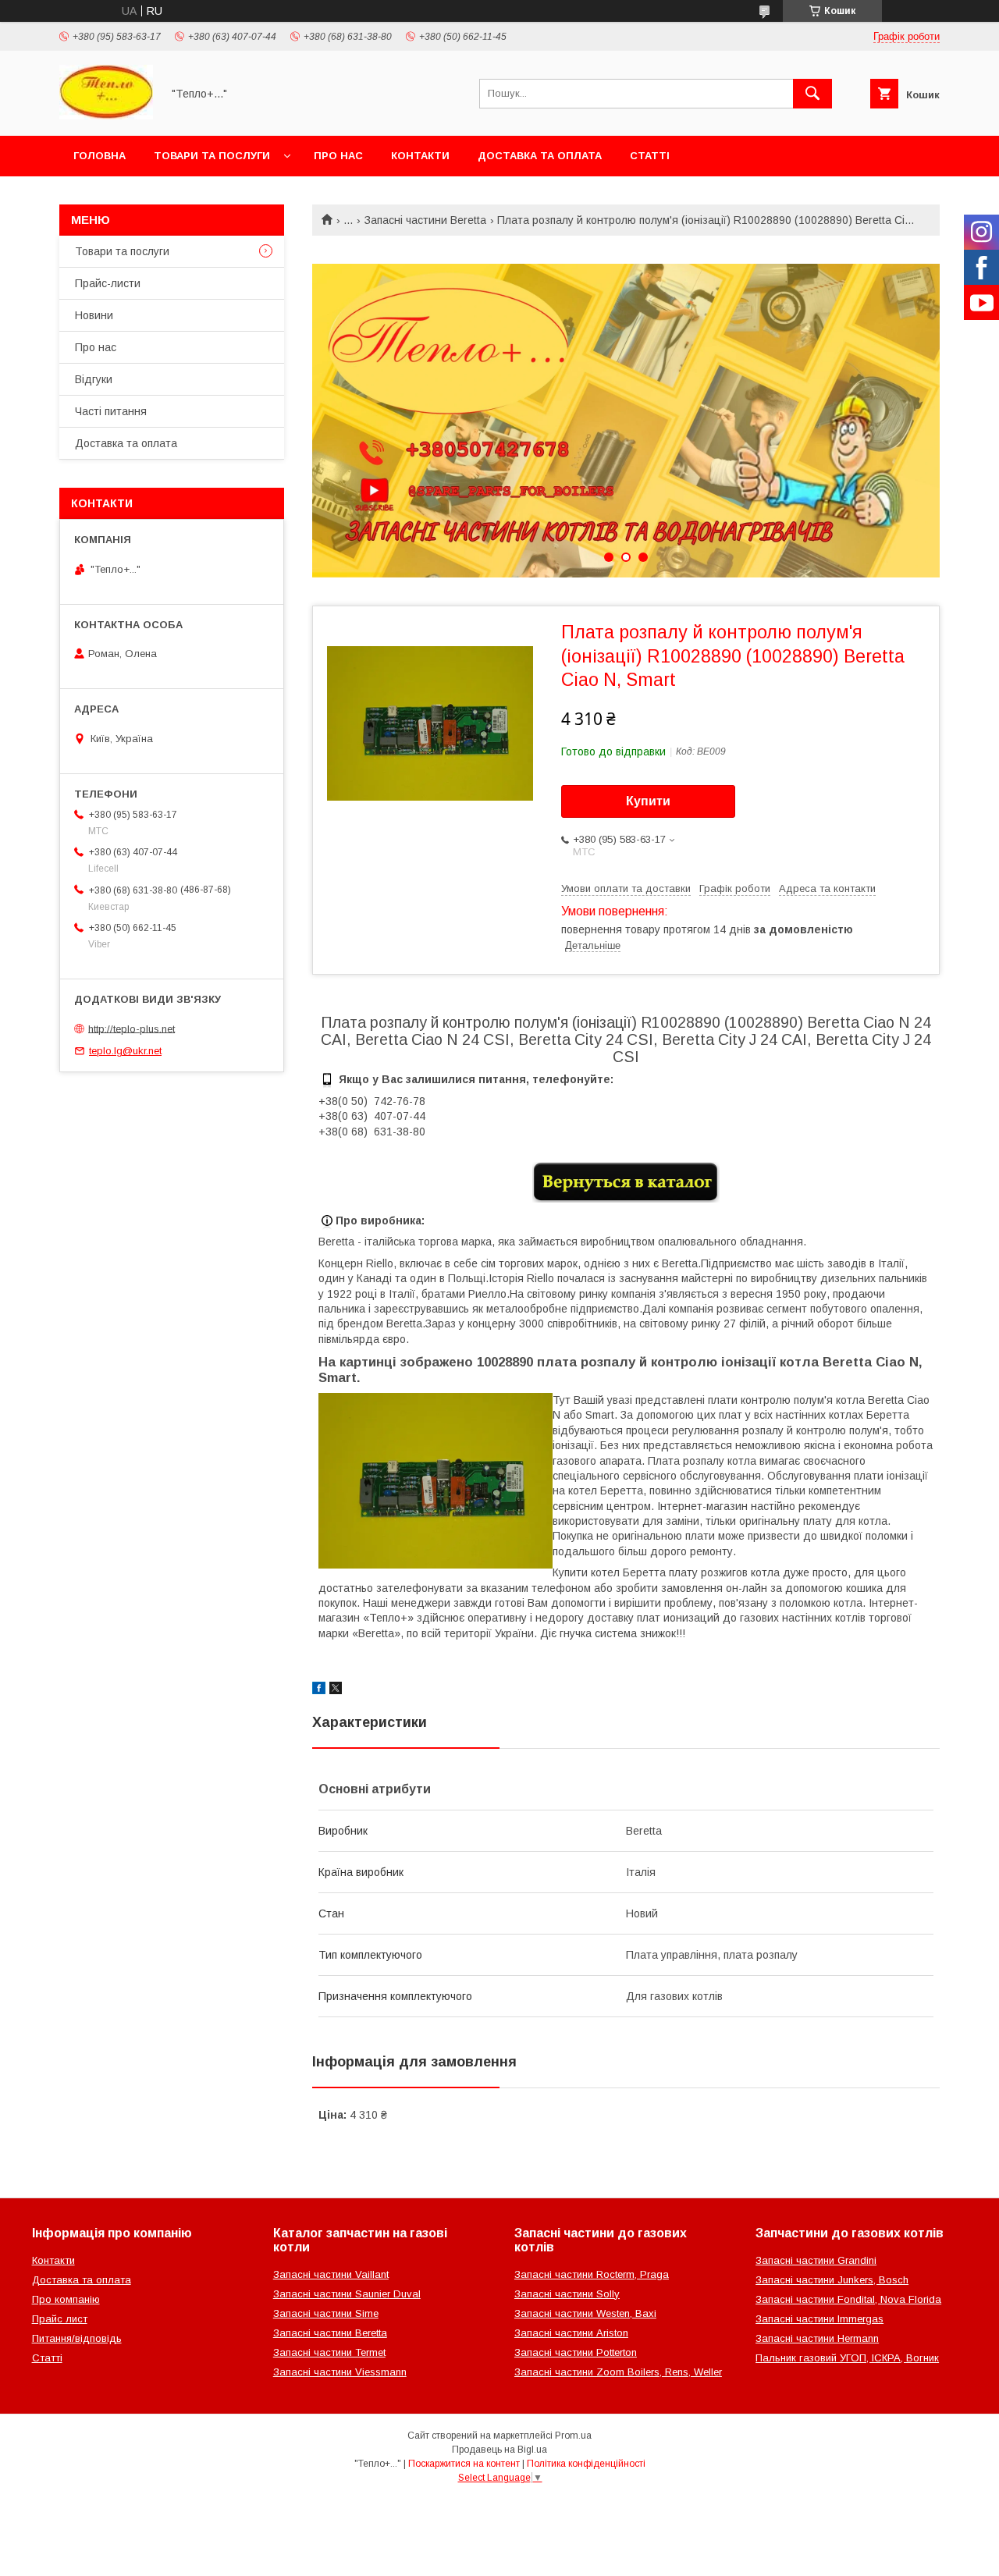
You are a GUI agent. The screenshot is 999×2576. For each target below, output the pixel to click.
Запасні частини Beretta (425, 220)
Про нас (338, 156)
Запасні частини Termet (329, 2352)
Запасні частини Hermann (817, 2338)
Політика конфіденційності (586, 2464)
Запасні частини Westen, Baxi (585, 2313)
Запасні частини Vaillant (331, 2274)
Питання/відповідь (77, 2338)
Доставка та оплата (540, 156)
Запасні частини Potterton (576, 2352)
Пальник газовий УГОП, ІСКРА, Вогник (847, 2358)
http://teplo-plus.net (132, 1028)
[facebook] (319, 1690)
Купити (648, 801)
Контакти (420, 156)
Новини (94, 315)
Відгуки (94, 379)
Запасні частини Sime (326, 2313)
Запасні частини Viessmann (340, 2372)
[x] (336, 1690)
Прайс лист (60, 2319)
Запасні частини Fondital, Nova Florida (848, 2299)
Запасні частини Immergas (819, 2319)
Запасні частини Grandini (816, 2260)
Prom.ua (573, 2436)
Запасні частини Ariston (571, 2333)
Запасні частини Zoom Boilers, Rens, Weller (618, 2372)
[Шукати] (812, 94)
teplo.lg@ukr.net (125, 1051)
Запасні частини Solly (567, 2294)
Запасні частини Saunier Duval (347, 2294)
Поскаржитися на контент (464, 2464)
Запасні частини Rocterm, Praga (592, 2274)
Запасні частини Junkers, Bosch (832, 2280)
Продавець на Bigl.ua (499, 2450)
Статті (650, 156)
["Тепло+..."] (106, 115)
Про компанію (66, 2299)
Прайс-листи (108, 283)
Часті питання (111, 411)
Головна (100, 156)
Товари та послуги (212, 156)
